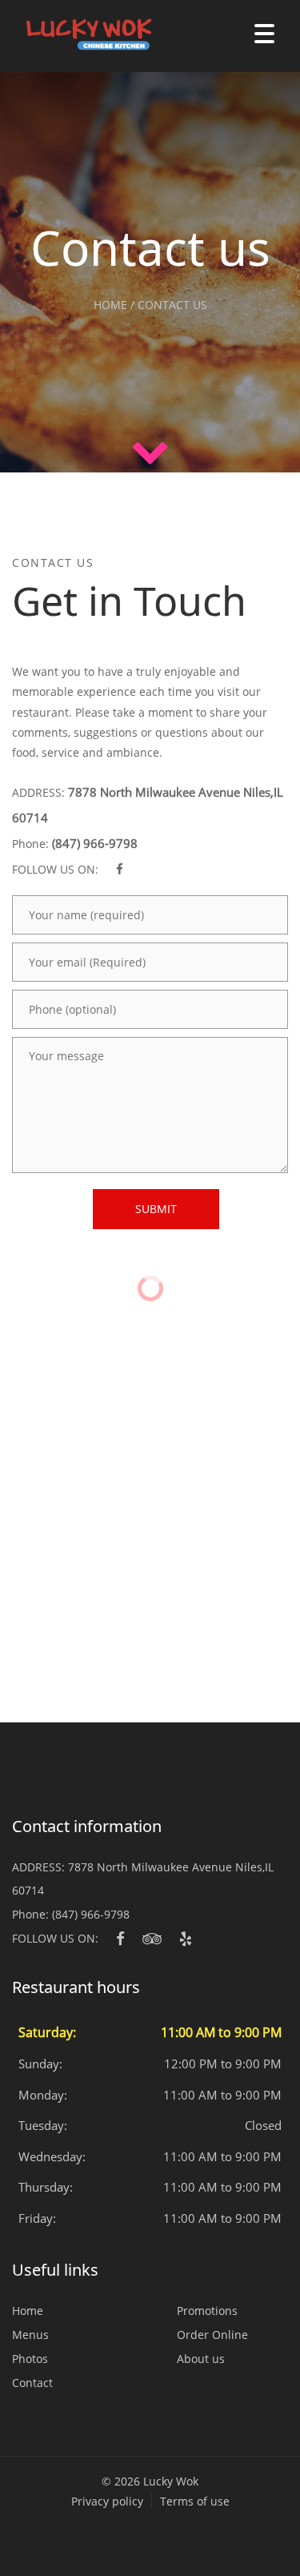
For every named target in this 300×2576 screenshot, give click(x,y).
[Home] (80, 36)
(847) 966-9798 (95, 843)
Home (28, 2311)
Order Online (212, 2335)
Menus (30, 2335)
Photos (30, 2359)
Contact (32, 2383)
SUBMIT (156, 1209)
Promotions (207, 2311)
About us (201, 2359)
